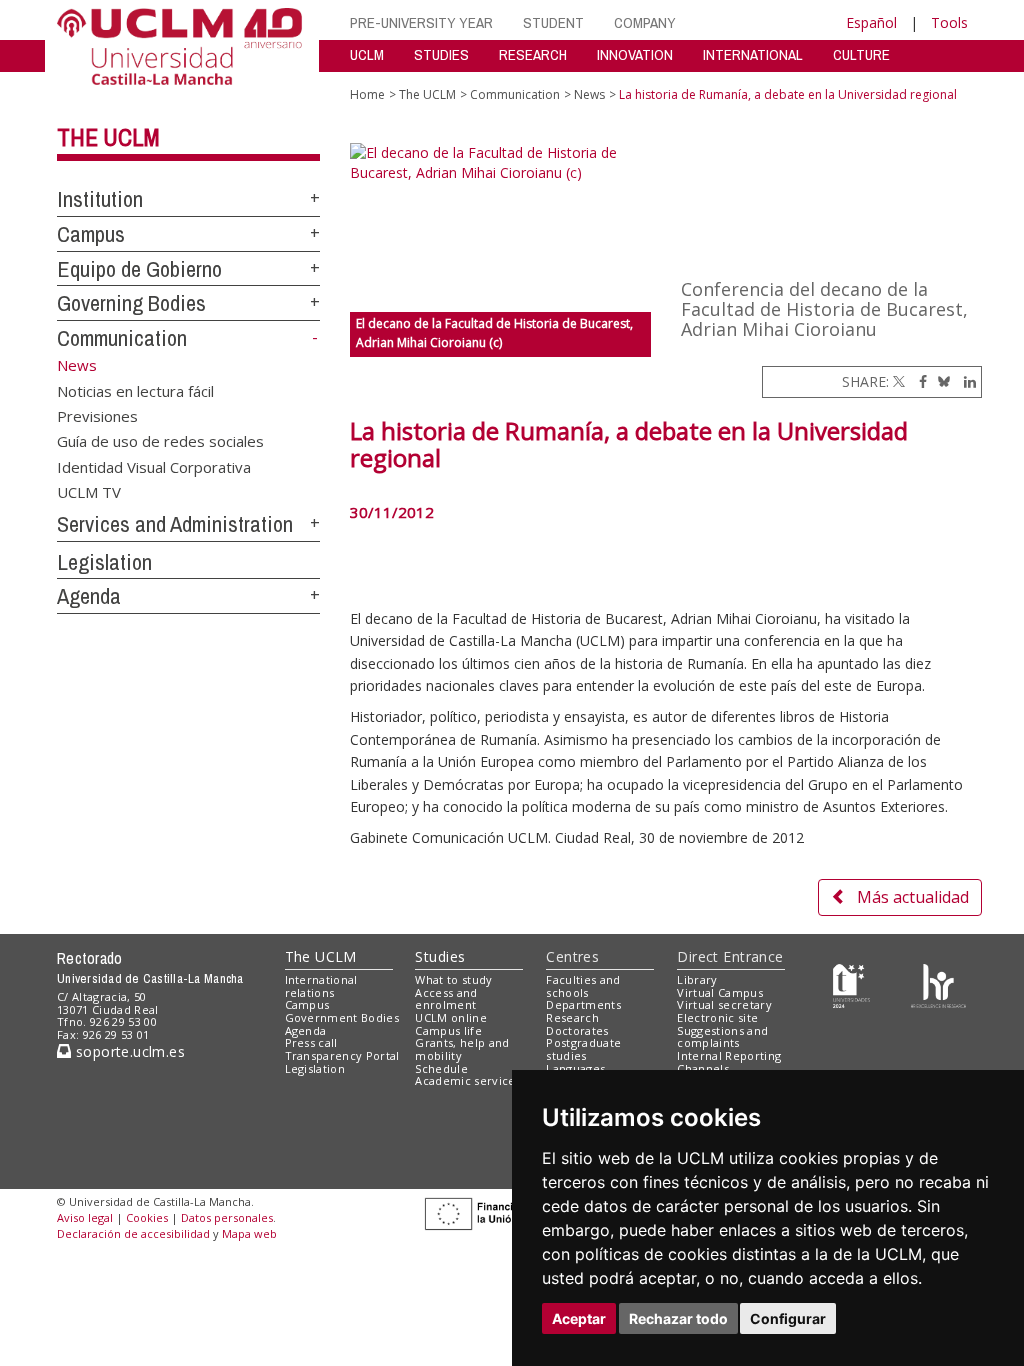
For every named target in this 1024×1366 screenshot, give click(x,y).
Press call (311, 1042)
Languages (575, 1068)
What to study (453, 979)
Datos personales (227, 1217)
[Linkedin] (965, 381)
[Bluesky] (940, 381)
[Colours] (938, 983)
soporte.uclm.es (128, 1051)
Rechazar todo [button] (678, 1318)
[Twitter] (899, 381)
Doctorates (577, 1030)
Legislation (104, 562)
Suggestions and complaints (722, 1037)
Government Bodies (342, 1017)
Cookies (147, 1217)
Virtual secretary (724, 1004)
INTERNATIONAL (753, 54)
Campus (91, 234)
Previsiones (97, 415)
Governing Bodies (131, 303)
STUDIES (441, 54)
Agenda (89, 596)
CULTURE (861, 54)
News (589, 94)
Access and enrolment (446, 999)
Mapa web (249, 1233)
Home (367, 94)
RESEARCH (533, 54)
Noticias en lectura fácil (135, 390)
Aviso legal (85, 1217)
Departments (583, 1004)
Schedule (441, 1068)
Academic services (468, 1080)
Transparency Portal (342, 1055)
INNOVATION (635, 54)
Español (871, 22)
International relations (321, 986)
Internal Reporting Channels (729, 1062)
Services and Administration (175, 524)
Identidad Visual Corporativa (154, 466)
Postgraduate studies (583, 1049)
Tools (949, 22)
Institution (100, 199)
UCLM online (451, 1017)
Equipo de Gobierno (139, 269)
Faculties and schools (583, 986)
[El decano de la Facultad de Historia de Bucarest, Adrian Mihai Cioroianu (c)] (500, 227)
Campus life (448, 1030)
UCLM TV (89, 492)
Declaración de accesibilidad (133, 1233)
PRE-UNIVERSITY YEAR (421, 22)
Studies (440, 956)
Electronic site (717, 1017)
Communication (122, 338)
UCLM (367, 54)
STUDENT (553, 22)
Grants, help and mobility (462, 1049)
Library (697, 979)
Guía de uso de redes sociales (160, 441)
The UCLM (108, 137)
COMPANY (645, 22)
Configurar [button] (788, 1318)
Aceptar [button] (579, 1318)
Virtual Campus (720, 992)
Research (572, 1017)
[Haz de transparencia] (851, 983)
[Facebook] (918, 381)
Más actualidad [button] (913, 897)
